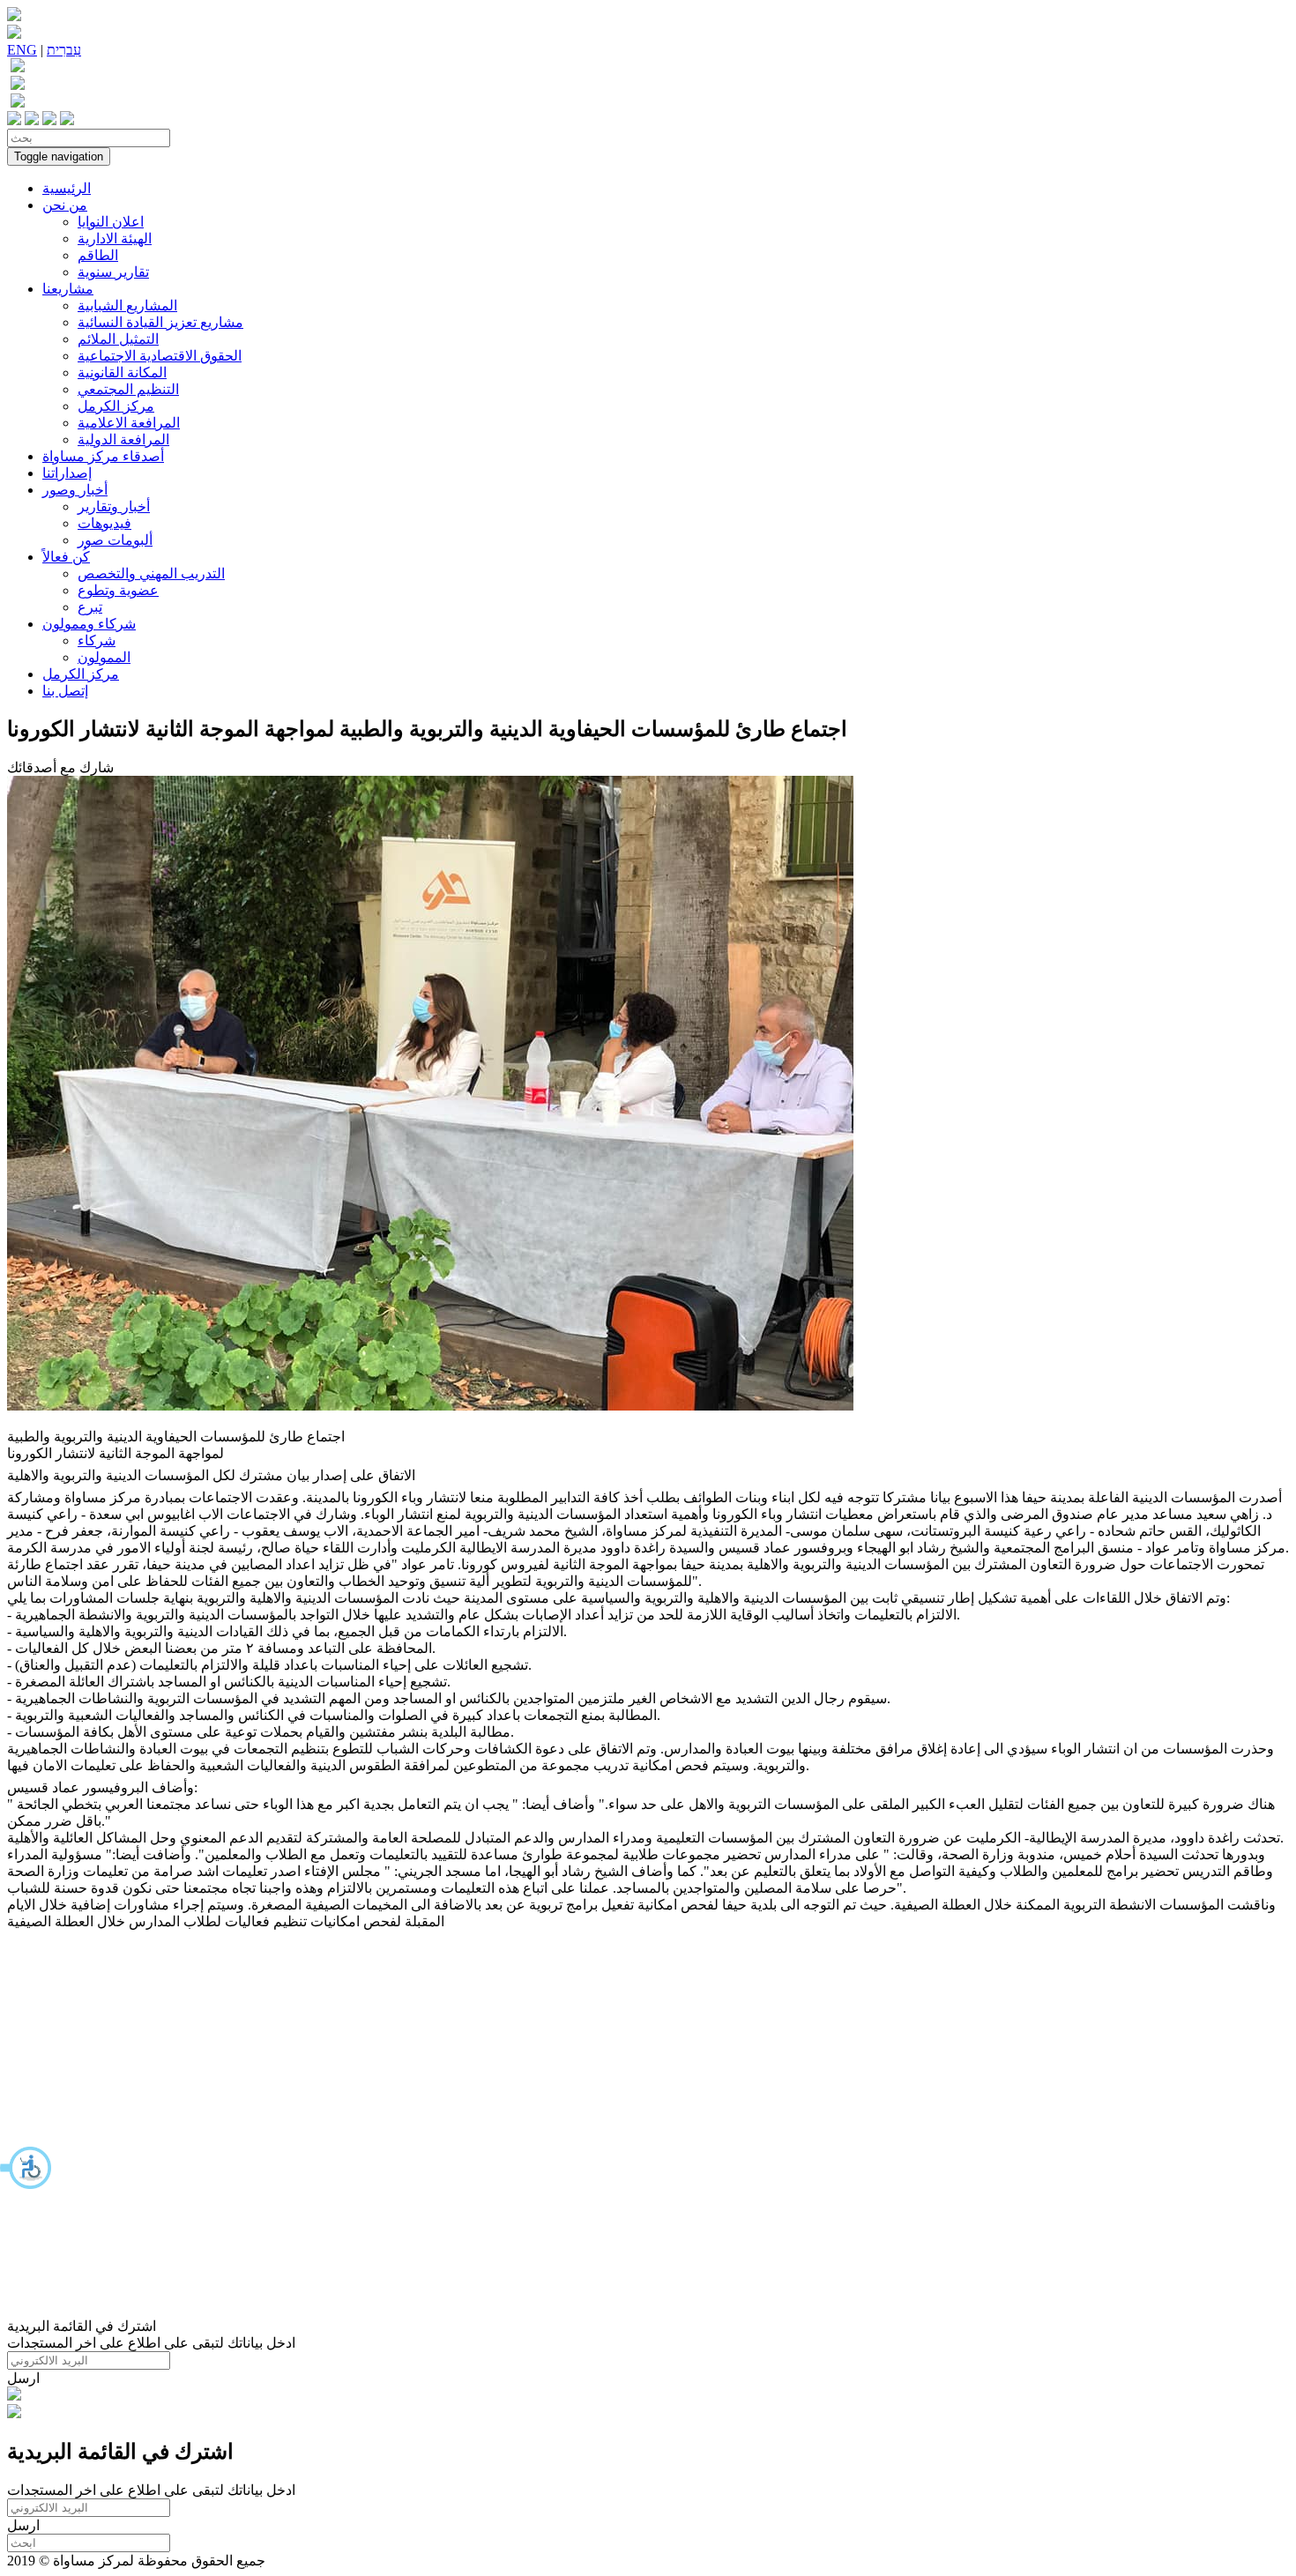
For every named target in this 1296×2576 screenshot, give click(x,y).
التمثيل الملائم (118, 339)
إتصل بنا (65, 691)
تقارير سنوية (113, 272)
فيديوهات (104, 523)
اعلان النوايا (111, 222)
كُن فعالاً (66, 557)
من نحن (65, 205)
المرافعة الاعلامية (129, 423)
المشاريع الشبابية (127, 305)
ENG (22, 50)
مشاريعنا (68, 289)
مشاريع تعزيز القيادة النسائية (160, 322)
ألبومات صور (115, 540)
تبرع (90, 607)
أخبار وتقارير (114, 506)
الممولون (104, 657)
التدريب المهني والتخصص (151, 573)
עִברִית (64, 50)
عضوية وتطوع (118, 590)
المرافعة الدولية (123, 439)
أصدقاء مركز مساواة (103, 456)
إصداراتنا (67, 473)
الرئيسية (67, 188)
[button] (26, 2168)
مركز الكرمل (116, 406)
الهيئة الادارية (115, 238)
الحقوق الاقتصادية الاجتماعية (160, 356)
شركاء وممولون (89, 624)
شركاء (97, 640)
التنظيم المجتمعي (128, 389)
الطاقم (98, 255)
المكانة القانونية (122, 372)
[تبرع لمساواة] (14, 2396)
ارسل (23, 2378)
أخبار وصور (75, 490)
